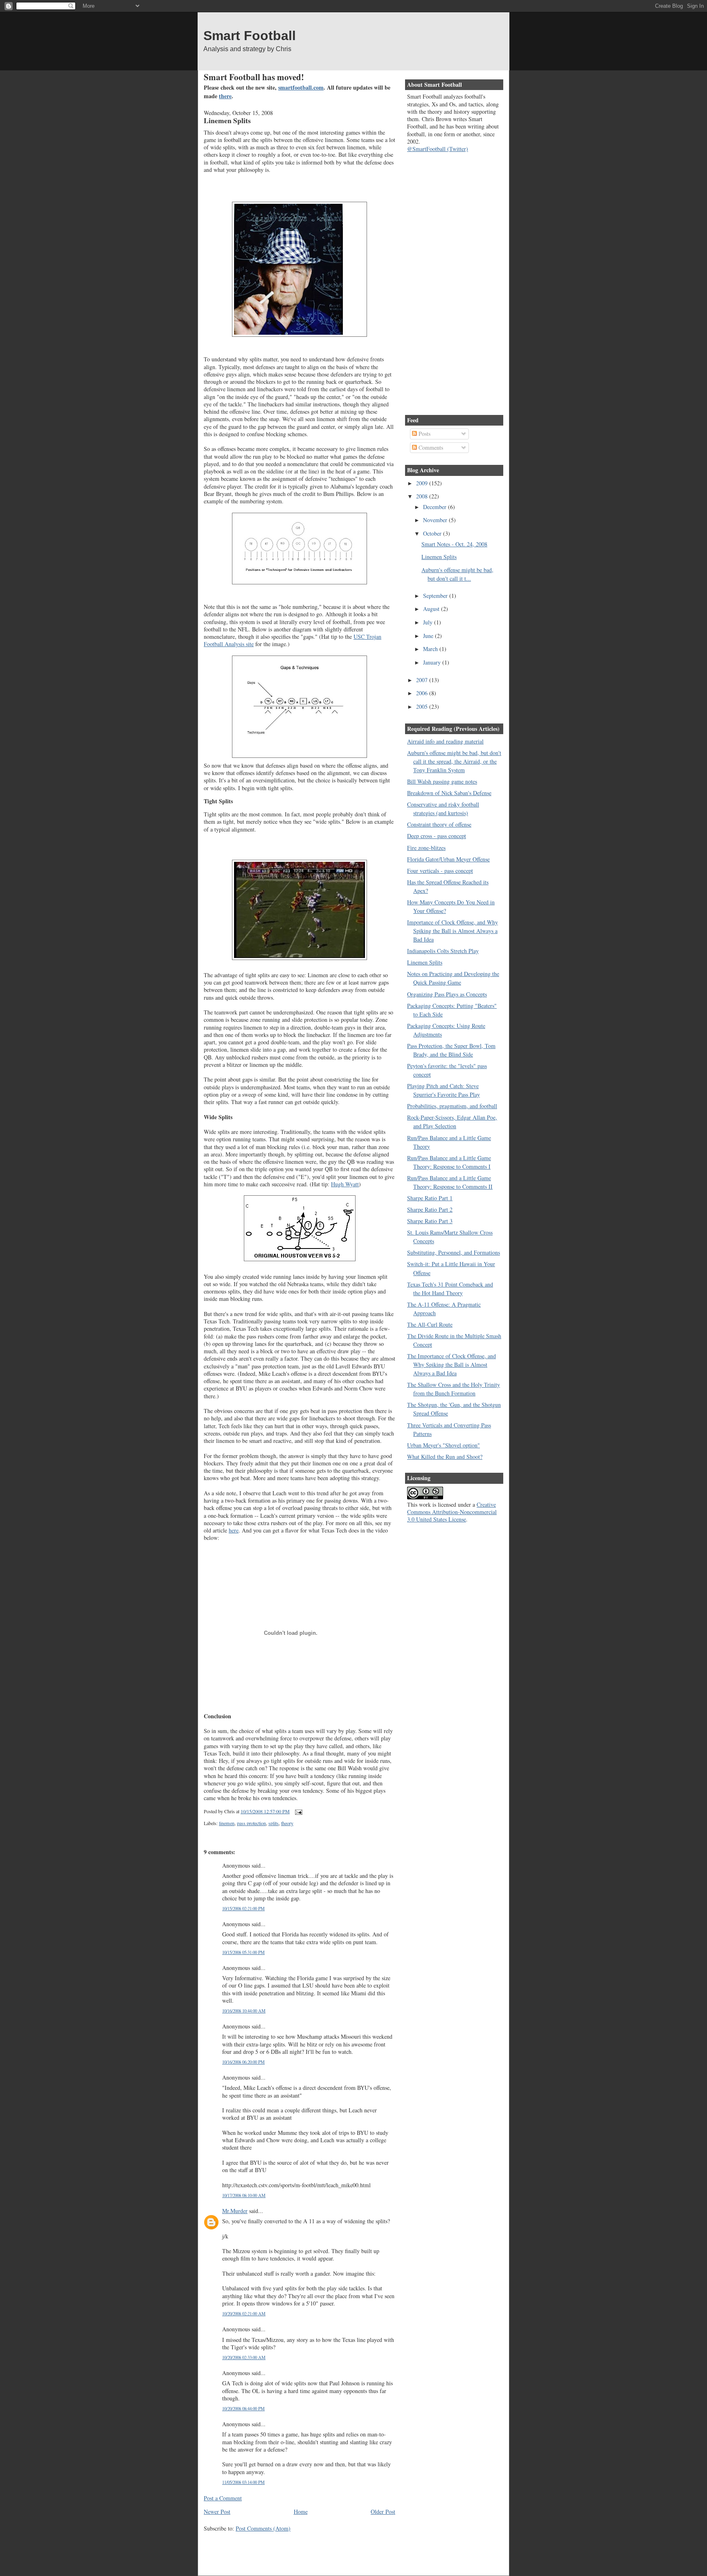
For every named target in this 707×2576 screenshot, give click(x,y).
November (436, 520)
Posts (424, 434)
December (436, 507)
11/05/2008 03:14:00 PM (243, 2482)
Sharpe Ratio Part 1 (430, 1198)
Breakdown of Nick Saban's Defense (449, 793)
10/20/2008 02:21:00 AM (244, 2313)
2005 (423, 707)
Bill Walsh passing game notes (442, 781)
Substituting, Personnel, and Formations (454, 1252)
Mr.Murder (235, 2211)
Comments (430, 447)
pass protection (251, 1823)
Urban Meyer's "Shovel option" (444, 1445)
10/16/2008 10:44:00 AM (244, 2011)
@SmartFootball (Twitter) (438, 149)
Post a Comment (223, 2498)
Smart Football (250, 36)
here (234, 1530)
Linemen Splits (227, 120)
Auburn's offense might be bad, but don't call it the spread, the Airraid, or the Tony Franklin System (454, 761)
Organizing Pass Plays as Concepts (447, 994)
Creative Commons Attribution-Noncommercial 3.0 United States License (452, 1512)
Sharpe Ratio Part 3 (430, 1221)
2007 (423, 680)
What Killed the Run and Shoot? (445, 1457)
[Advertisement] (299, 2548)
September (436, 596)
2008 (423, 496)
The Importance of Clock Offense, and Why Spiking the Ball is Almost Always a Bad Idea (451, 1365)
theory (287, 1823)
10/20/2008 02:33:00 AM (244, 2357)
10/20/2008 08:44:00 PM (243, 2408)
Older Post (383, 2512)
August (432, 609)
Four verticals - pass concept (440, 871)
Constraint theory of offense (439, 824)
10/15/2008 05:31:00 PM (243, 1952)
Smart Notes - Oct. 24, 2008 (454, 544)
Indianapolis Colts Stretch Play (443, 951)
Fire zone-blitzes (426, 848)
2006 (423, 693)
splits (274, 1823)
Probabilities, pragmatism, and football (452, 1106)
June (429, 636)
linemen (227, 1823)
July (429, 622)
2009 (423, 483)
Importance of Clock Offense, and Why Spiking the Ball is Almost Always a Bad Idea (453, 931)
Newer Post (217, 2512)
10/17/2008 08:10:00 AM (244, 2195)
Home (301, 2512)
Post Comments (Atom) (263, 2528)
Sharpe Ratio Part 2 (430, 1209)
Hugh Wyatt (345, 1184)
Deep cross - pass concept (437, 836)
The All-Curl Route (430, 1324)
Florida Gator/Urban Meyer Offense (448, 859)
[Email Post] (297, 1811)
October (433, 533)
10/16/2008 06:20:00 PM (243, 2062)
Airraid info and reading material (445, 741)
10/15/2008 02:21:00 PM (243, 1908)
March (431, 649)
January (433, 662)
